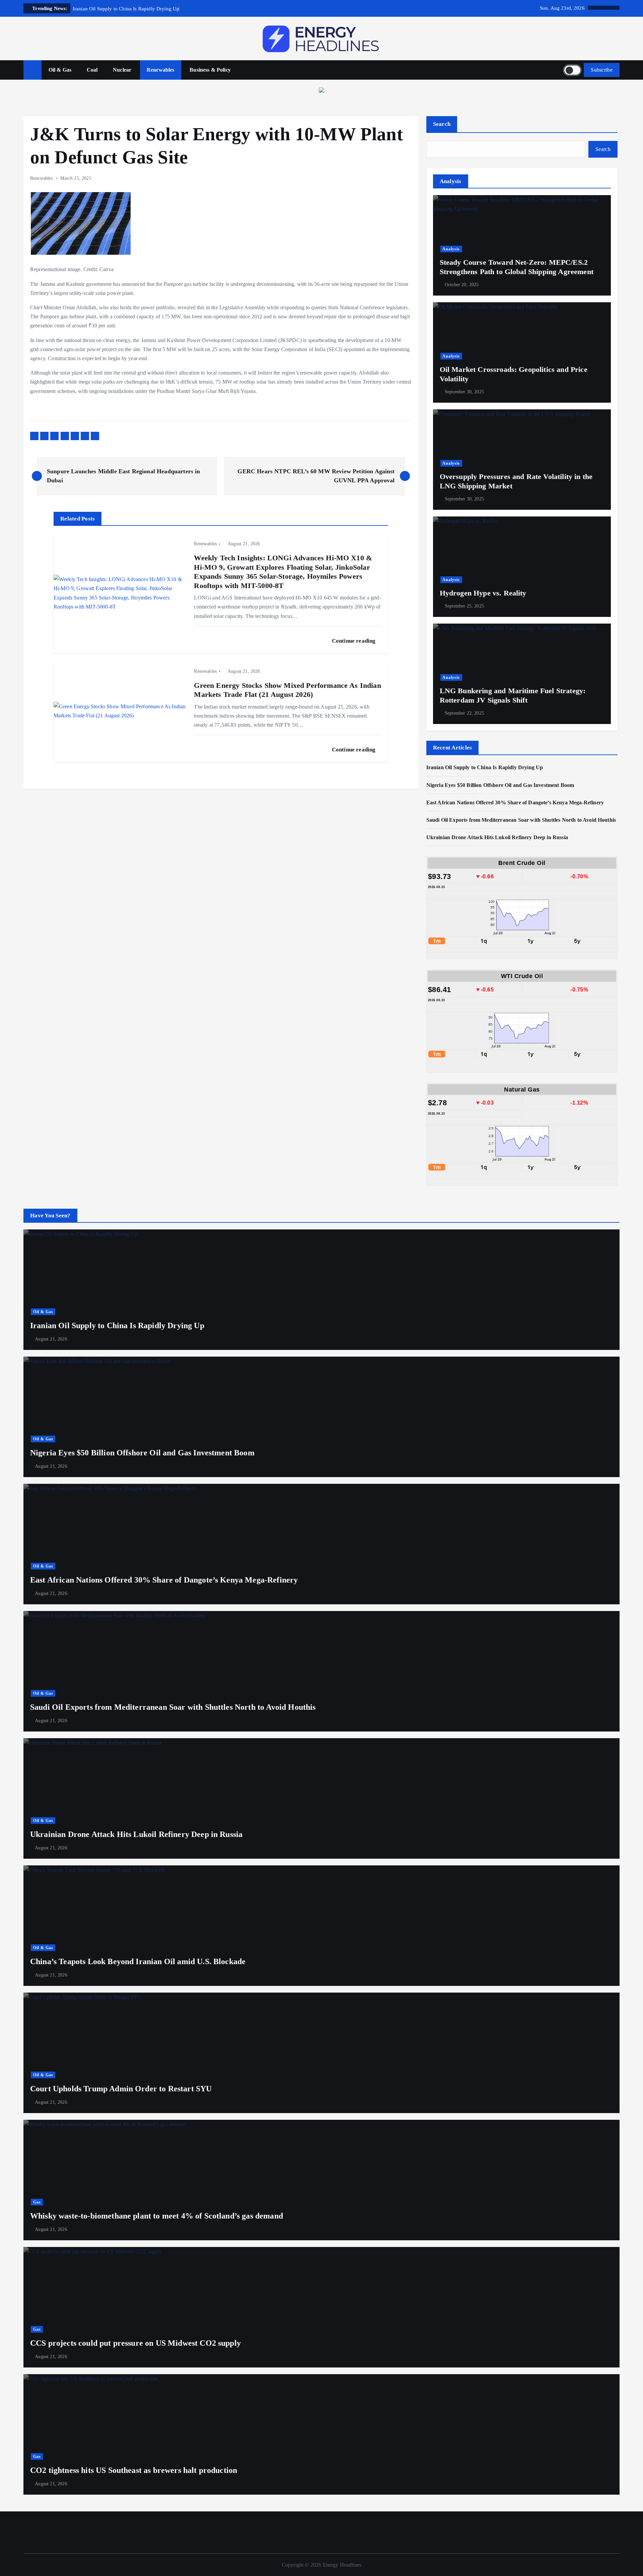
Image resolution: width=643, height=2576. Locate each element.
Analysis (451, 249)
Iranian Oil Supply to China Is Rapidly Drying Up (485, 768)
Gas (37, 2202)
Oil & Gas (60, 70)
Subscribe (602, 70)
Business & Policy (210, 70)
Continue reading (354, 641)
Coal (92, 70)
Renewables (161, 70)
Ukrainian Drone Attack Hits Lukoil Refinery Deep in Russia (498, 837)
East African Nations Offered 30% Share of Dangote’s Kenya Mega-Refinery (515, 802)
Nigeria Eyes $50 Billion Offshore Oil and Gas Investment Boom (500, 785)
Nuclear (122, 70)
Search (442, 124)
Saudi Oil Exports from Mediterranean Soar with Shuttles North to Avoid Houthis (521, 820)
